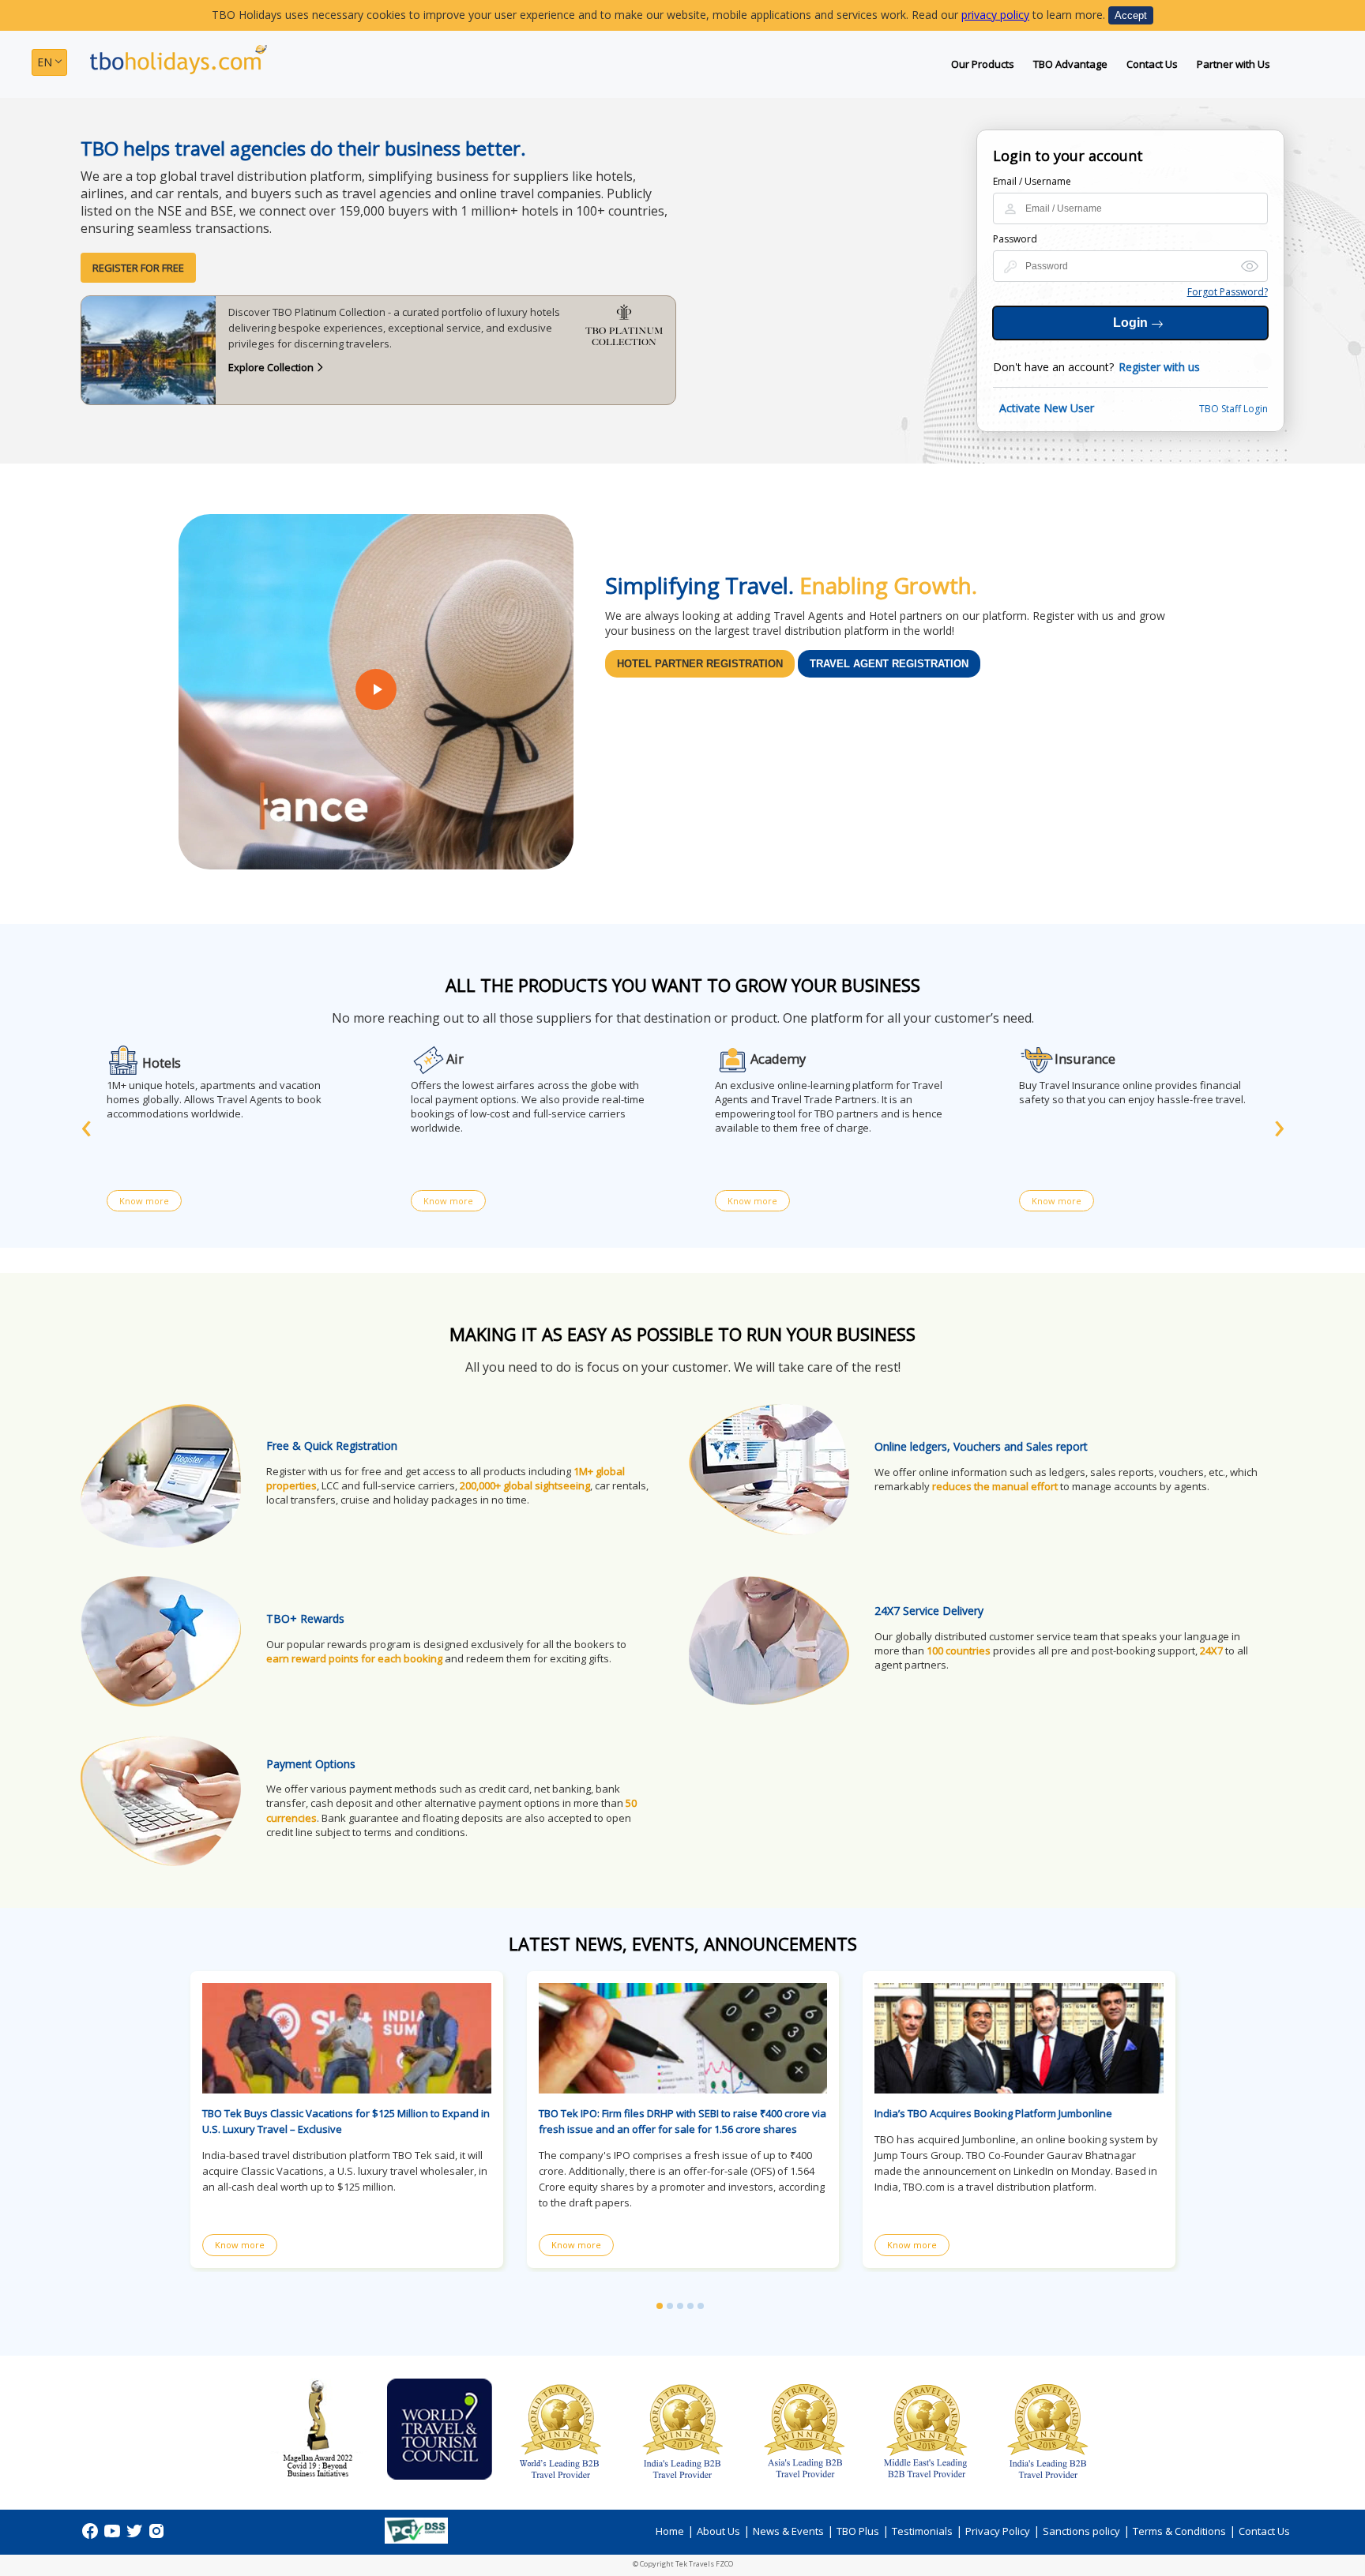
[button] (660, 2306)
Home (670, 2531)
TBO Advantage (1070, 64)
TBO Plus (858, 2531)
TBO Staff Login (1233, 409)
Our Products (983, 64)
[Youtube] (114, 2536)
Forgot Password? (1228, 292)
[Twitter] (136, 2536)
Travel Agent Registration (889, 664)
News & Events (788, 2531)
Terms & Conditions (1179, 2531)
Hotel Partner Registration (700, 664)
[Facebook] (92, 2536)
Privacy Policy (998, 2531)
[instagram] (156, 2536)
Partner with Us (1233, 64)
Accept (1131, 15)
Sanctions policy (1081, 2531)
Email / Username (1032, 181)
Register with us (1159, 367)
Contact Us (1152, 64)
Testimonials (922, 2531)
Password (1015, 239)
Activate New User (1047, 408)
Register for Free (138, 268)
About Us (718, 2531)
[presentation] (86, 1124)
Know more (144, 1201)
